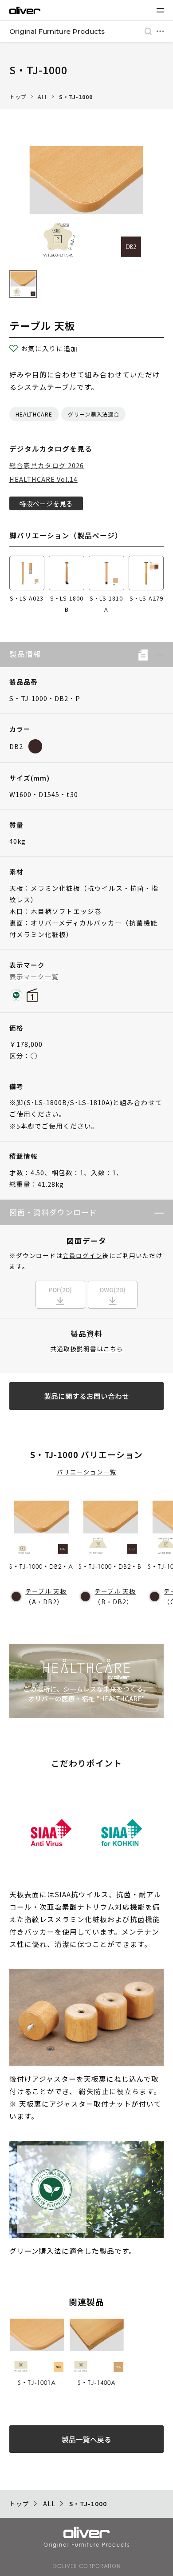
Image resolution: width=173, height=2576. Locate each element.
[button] (156, 654)
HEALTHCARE (34, 414)
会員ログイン (83, 1255)
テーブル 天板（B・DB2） (115, 1596)
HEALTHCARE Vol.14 (43, 479)
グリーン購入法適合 (94, 414)
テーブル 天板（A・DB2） (46, 1596)
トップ (18, 97)
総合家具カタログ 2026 (47, 465)
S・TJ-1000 (76, 97)
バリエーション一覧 (87, 1472)
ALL (43, 97)
